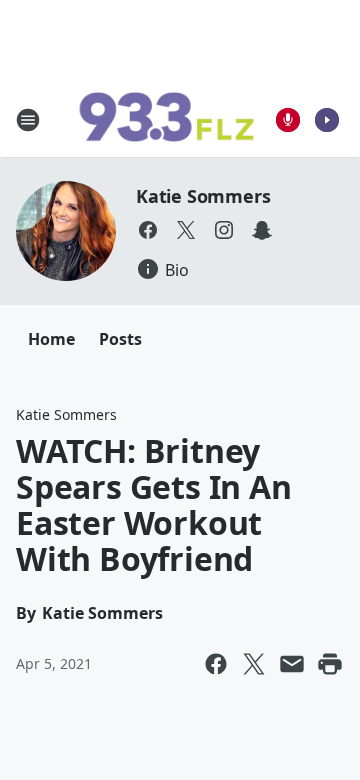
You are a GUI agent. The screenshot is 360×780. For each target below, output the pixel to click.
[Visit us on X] (186, 230)
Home (51, 339)
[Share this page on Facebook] (216, 664)
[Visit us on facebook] (148, 230)
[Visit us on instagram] (224, 230)
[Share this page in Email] (292, 664)
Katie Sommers (203, 196)
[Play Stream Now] (327, 120)
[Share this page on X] (254, 664)
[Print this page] (330, 664)
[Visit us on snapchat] (262, 230)
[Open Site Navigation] (28, 120)
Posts (120, 339)
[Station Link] (166, 120)
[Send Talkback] (288, 120)
